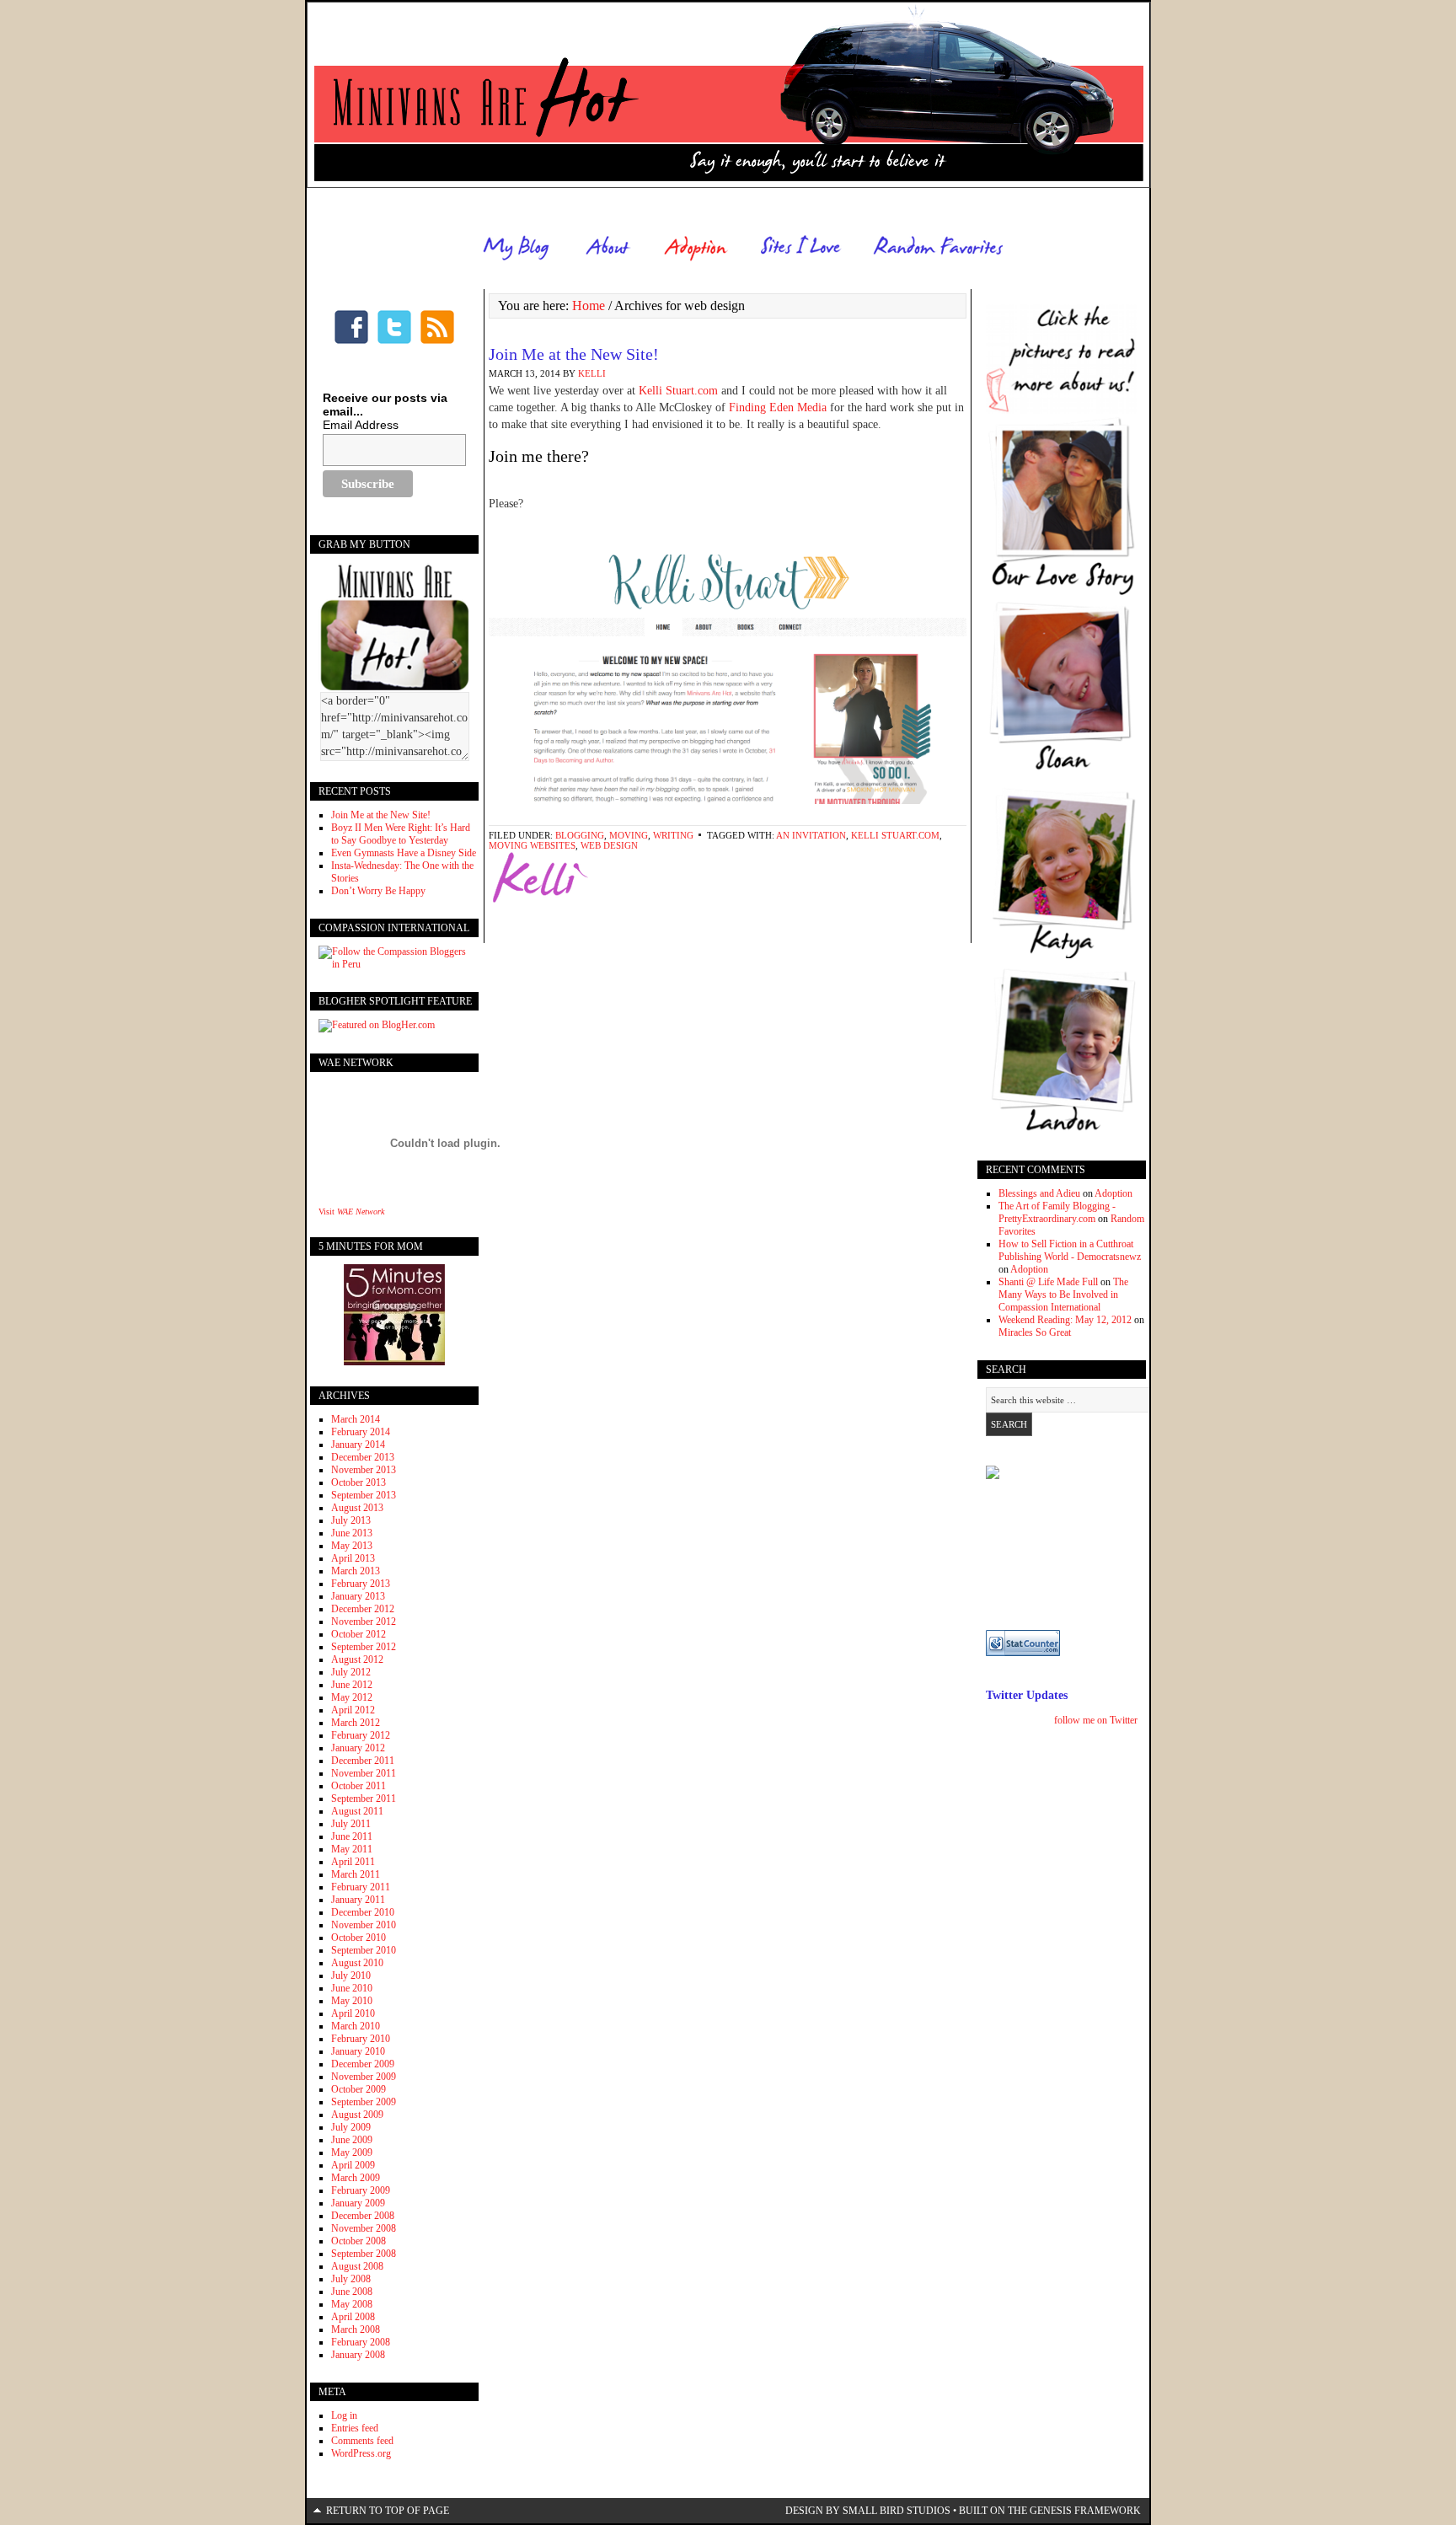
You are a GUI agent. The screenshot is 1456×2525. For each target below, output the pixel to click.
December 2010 (363, 1912)
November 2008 (364, 2228)
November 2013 (364, 1470)
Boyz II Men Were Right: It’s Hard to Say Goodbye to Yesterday (401, 834)
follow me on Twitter (1096, 1720)
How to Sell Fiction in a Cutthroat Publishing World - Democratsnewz (1070, 1250)
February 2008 (361, 2342)
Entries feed (355, 2428)
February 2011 (361, 1887)
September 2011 (364, 1799)
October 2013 (359, 1482)
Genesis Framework (1085, 2511)
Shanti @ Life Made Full (1048, 1282)
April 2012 (353, 1710)
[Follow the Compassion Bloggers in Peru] (394, 964)
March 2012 (356, 1723)
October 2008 (359, 2241)
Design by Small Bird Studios (868, 2511)
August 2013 (357, 1508)
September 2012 (364, 1647)
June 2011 (352, 1836)
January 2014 (358, 1445)
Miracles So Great (1035, 1332)
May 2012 (352, 1697)
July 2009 (351, 2127)
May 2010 (352, 2001)
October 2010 (359, 1938)
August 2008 (357, 2266)
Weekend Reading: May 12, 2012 (1065, 1320)
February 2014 (361, 1432)
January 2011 (358, 1900)
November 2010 (364, 1925)
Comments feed (362, 2441)
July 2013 (351, 1520)
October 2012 (359, 1634)
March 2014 (356, 1419)
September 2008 (364, 2254)
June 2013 (352, 1533)
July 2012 (351, 1672)
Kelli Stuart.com (680, 391)
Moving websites (532, 845)
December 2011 (363, 1761)
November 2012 (364, 1622)
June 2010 (352, 1988)
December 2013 (363, 1457)
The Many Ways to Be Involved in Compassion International (1063, 1295)
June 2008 (352, 2292)
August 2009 (357, 2115)
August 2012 (357, 1659)
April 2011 (353, 1862)
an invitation (811, 835)
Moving (629, 835)
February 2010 (361, 2039)
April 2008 (353, 2317)
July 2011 (351, 1824)
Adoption (1113, 1193)
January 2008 (358, 2355)
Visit (351, 1212)
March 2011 (356, 1874)
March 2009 (356, 2178)
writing (673, 835)
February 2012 (361, 1735)
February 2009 (361, 2190)
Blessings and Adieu (1039, 1193)
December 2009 (363, 2064)
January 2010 (358, 2051)
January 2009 (358, 2203)
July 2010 (351, 1976)
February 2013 (361, 1584)
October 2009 (359, 2089)
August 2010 (357, 1963)
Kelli (592, 373)
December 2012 (363, 1609)
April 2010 (353, 2013)
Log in (344, 2415)
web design (609, 845)
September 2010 (364, 1950)
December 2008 (363, 2216)
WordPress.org (361, 2453)
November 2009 (364, 2077)
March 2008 (356, 2329)
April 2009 (353, 2165)
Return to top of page (388, 2511)
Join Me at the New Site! (574, 354)
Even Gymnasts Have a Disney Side (404, 853)
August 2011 (357, 1811)
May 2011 (352, 1849)
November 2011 (364, 1773)
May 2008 (352, 2304)
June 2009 (352, 2140)
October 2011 (359, 1786)
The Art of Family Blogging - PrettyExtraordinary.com (1057, 1212)
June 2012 (352, 1685)
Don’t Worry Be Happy (378, 891)
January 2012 (358, 1748)
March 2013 (356, 1571)
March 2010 (356, 2026)
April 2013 (353, 1558)
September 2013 (364, 1495)
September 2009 (364, 2102)
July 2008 (351, 2279)
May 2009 (352, 2152)
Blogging (580, 835)
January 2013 (358, 1596)
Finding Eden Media (778, 407)
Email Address (361, 425)
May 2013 (352, 1546)
